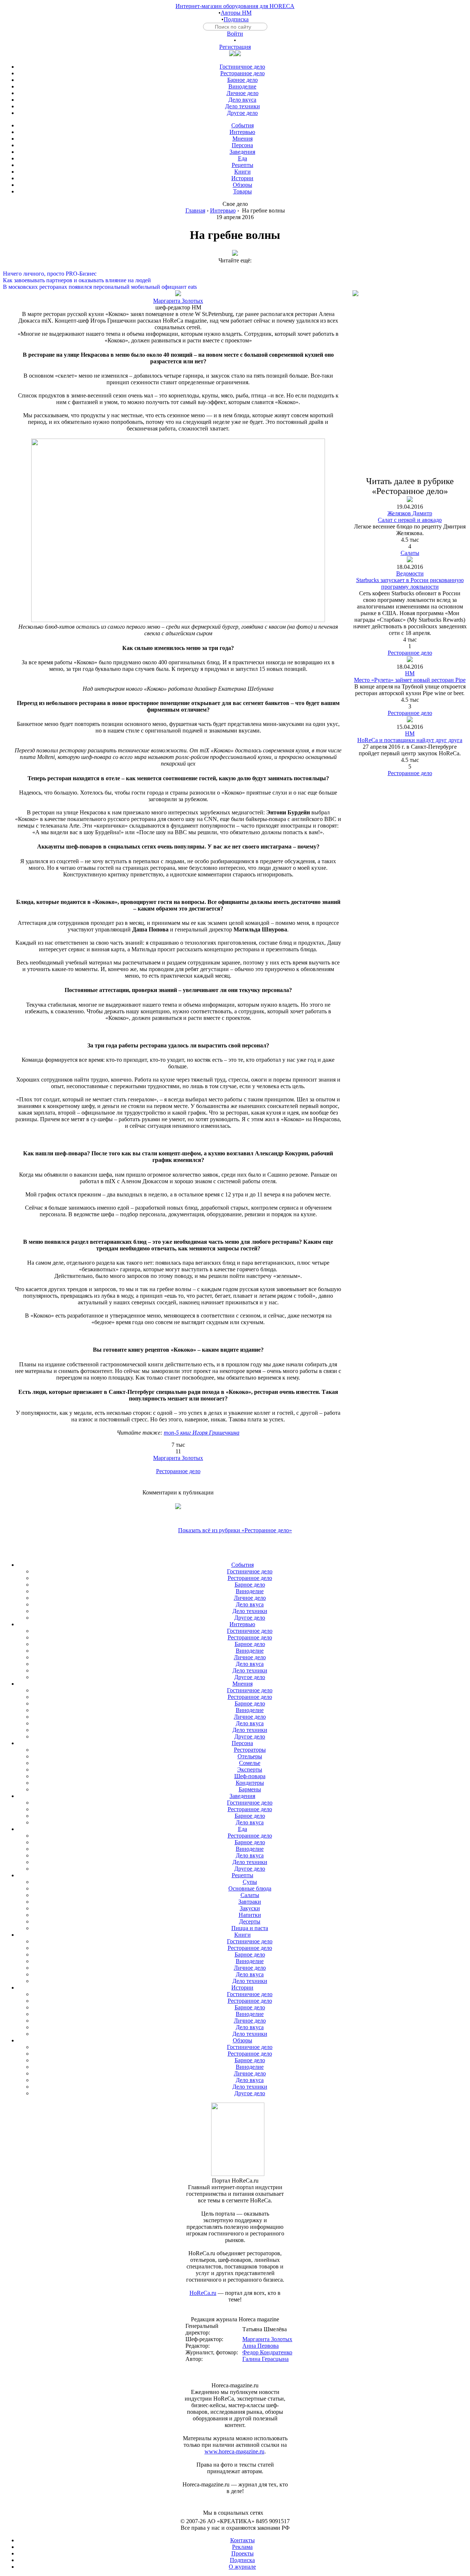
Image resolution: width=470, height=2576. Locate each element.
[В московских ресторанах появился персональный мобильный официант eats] (235, 280)
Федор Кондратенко (267, 2352)
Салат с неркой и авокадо (410, 520)
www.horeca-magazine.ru (234, 2451)
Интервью (223, 210)
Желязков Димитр (410, 513)
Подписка (236, 19)
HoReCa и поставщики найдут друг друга (410, 740)
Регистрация (235, 47)
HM (410, 673)
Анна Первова (261, 2346)
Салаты (410, 553)
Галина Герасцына (265, 2359)
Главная (195, 210)
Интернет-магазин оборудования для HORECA (235, 6)
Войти (235, 34)
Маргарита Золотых (178, 301)
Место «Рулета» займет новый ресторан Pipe (410, 680)
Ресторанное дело (178, 1471)
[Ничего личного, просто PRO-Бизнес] (235, 267)
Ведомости (410, 573)
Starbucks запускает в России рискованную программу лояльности (410, 583)
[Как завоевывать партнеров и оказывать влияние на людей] (235, 274)
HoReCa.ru (203, 2293)
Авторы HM (236, 13)
